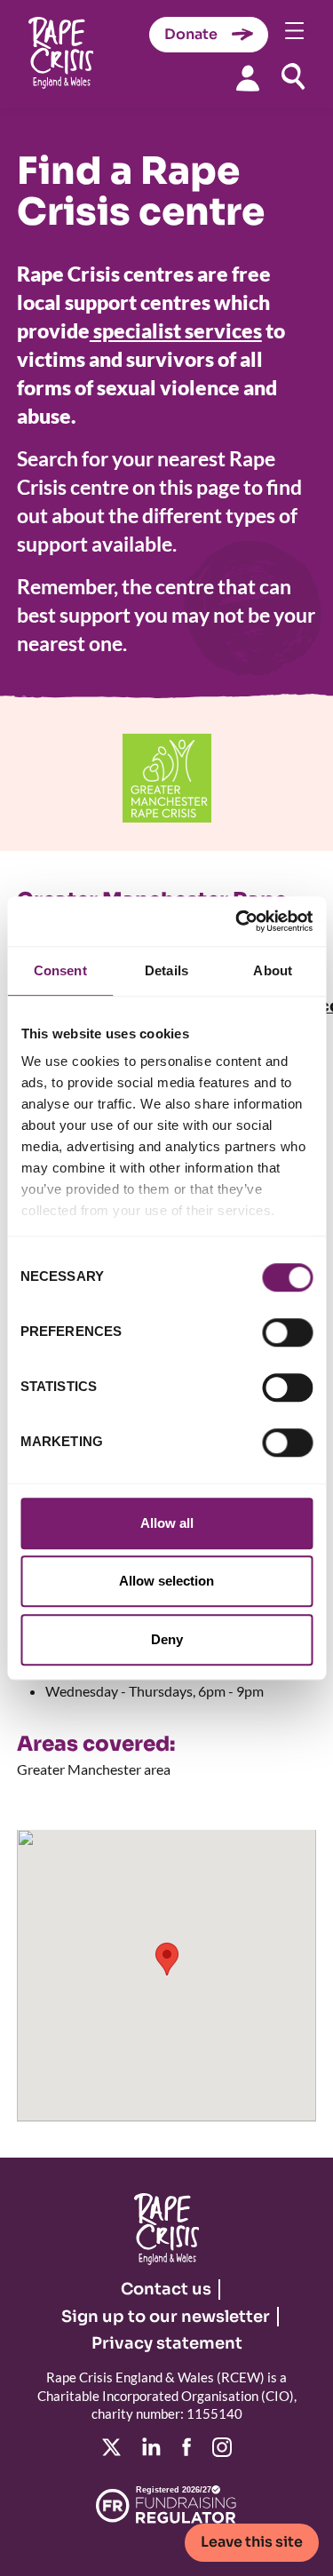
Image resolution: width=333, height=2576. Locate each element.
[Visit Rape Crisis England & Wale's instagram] (222, 2447)
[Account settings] (248, 78)
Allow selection (166, 1581)
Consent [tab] (60, 970)
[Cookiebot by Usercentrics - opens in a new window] (237, 921)
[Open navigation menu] (295, 31)
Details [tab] (166, 970)
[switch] (287, 1332)
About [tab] (273, 970)
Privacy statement (167, 2343)
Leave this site (252, 2542)
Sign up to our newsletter (166, 2317)
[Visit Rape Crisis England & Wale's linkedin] (151, 2447)
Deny (167, 1639)
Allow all (167, 1523)
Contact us (166, 2289)
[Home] (61, 55)
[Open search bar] (293, 76)
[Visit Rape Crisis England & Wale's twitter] (111, 2447)
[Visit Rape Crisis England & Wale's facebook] (186, 2447)
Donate (191, 34)
